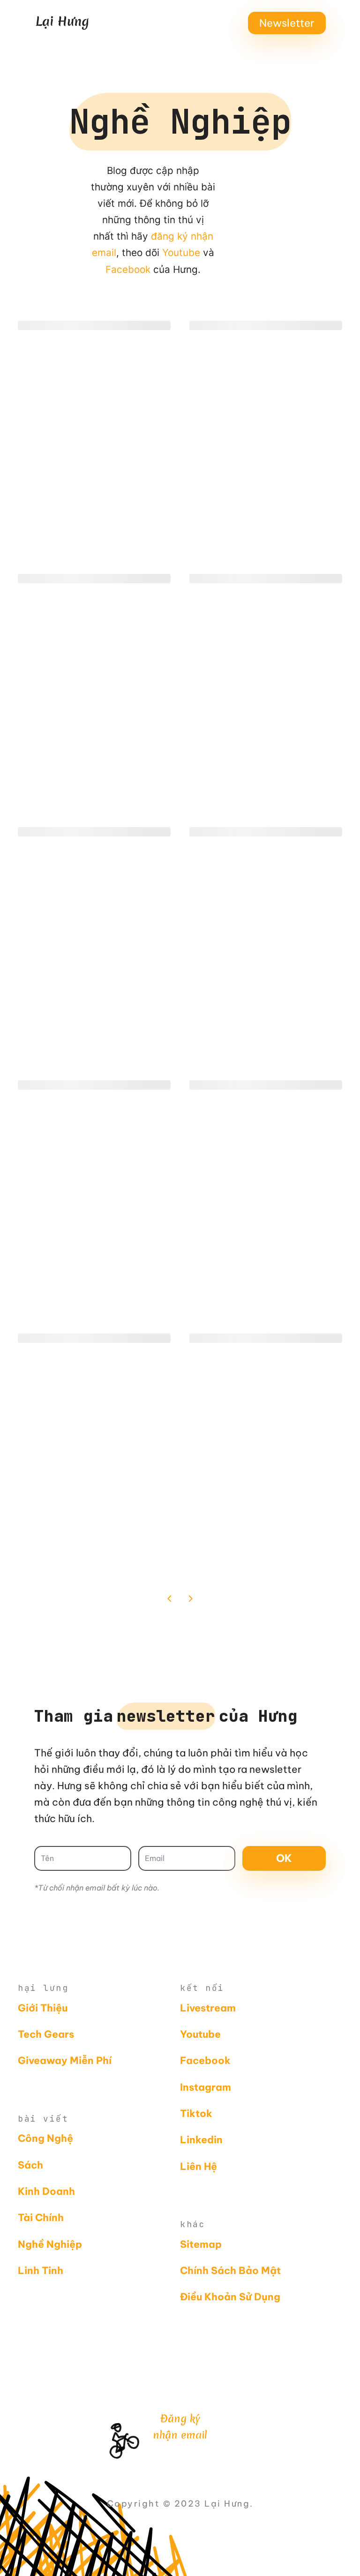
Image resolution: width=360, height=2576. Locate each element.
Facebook (128, 269)
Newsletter (287, 23)
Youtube (181, 252)
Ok (284, 1858)
